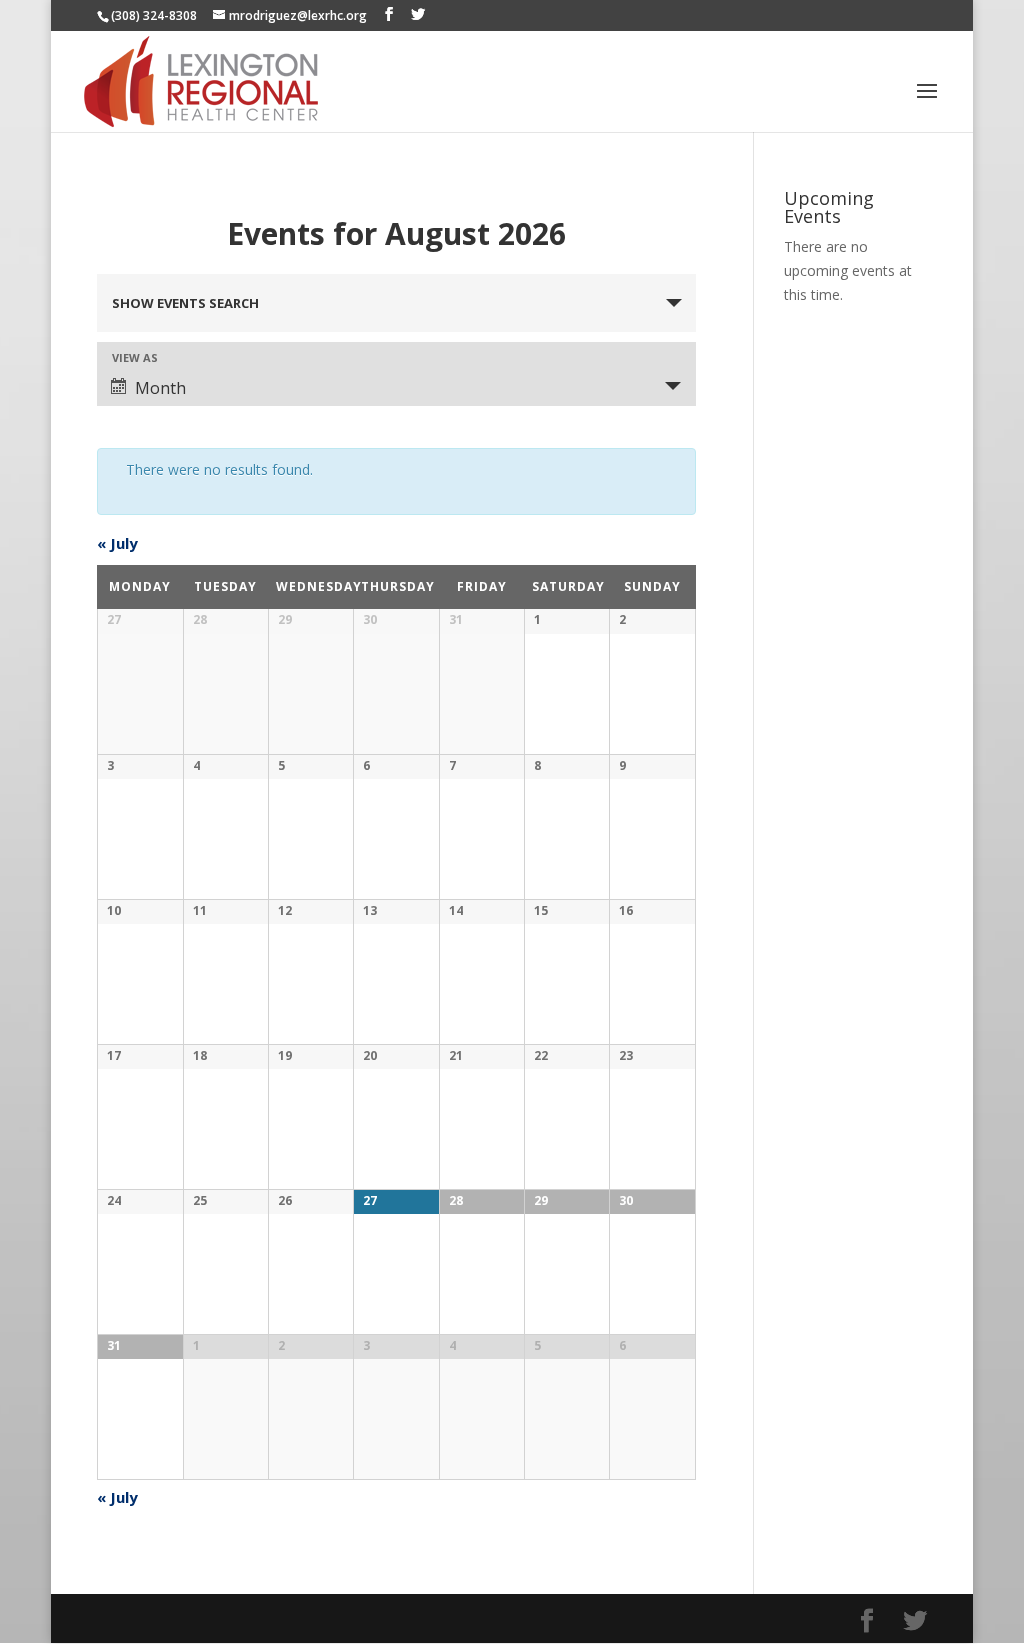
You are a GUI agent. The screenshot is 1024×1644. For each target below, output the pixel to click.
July (117, 543)
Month (160, 388)
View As (135, 357)
